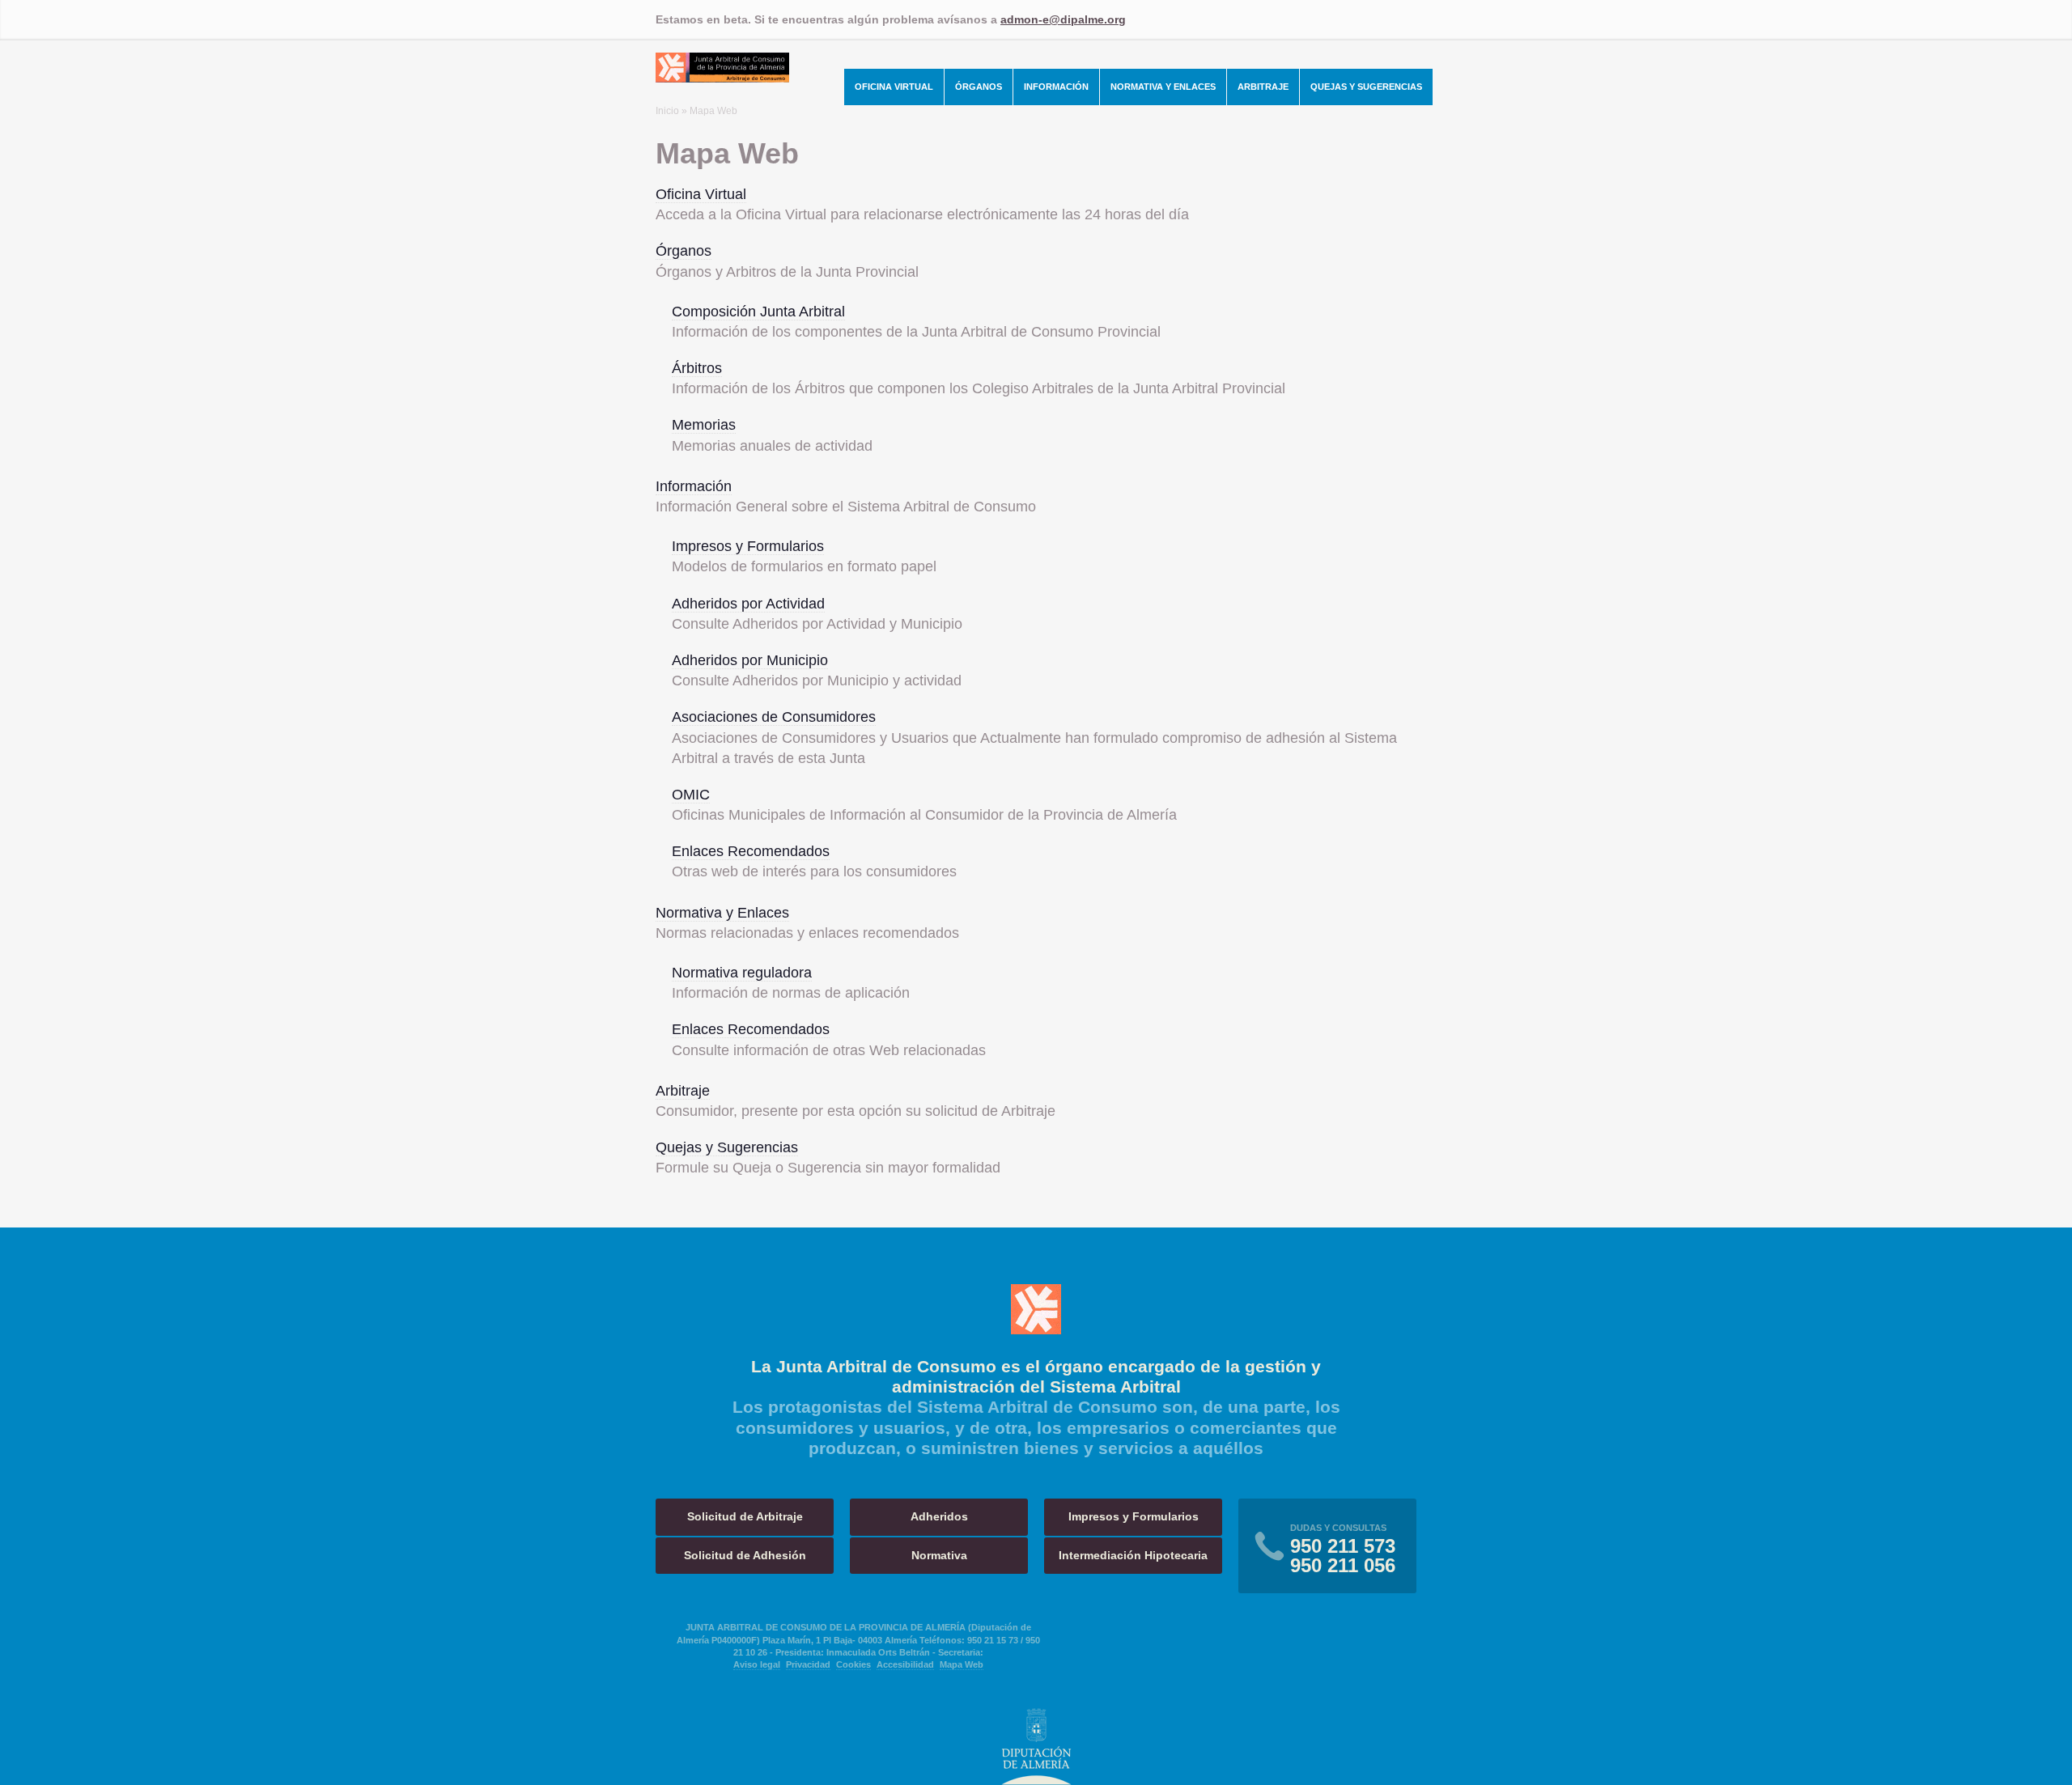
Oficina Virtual (894, 87)
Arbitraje (1263, 87)
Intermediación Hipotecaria (1133, 1555)
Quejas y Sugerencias (1366, 87)
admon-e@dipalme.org (1063, 19)
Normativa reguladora (742, 973)
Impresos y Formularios (748, 546)
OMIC (691, 795)
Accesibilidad (905, 1664)
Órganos (979, 87)
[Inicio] (722, 78)
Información (1056, 87)
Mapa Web (962, 1664)
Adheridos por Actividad (748, 604)
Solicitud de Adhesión (745, 1555)
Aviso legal (757, 1664)
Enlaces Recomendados (751, 851)
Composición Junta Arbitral (758, 312)
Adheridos (939, 1516)
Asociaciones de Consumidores (774, 717)
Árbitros (697, 368)
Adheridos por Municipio (750, 660)
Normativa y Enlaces (1163, 87)
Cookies (853, 1664)
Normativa (939, 1555)
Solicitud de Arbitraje (745, 1516)
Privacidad (808, 1664)
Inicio (667, 111)
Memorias (704, 425)
